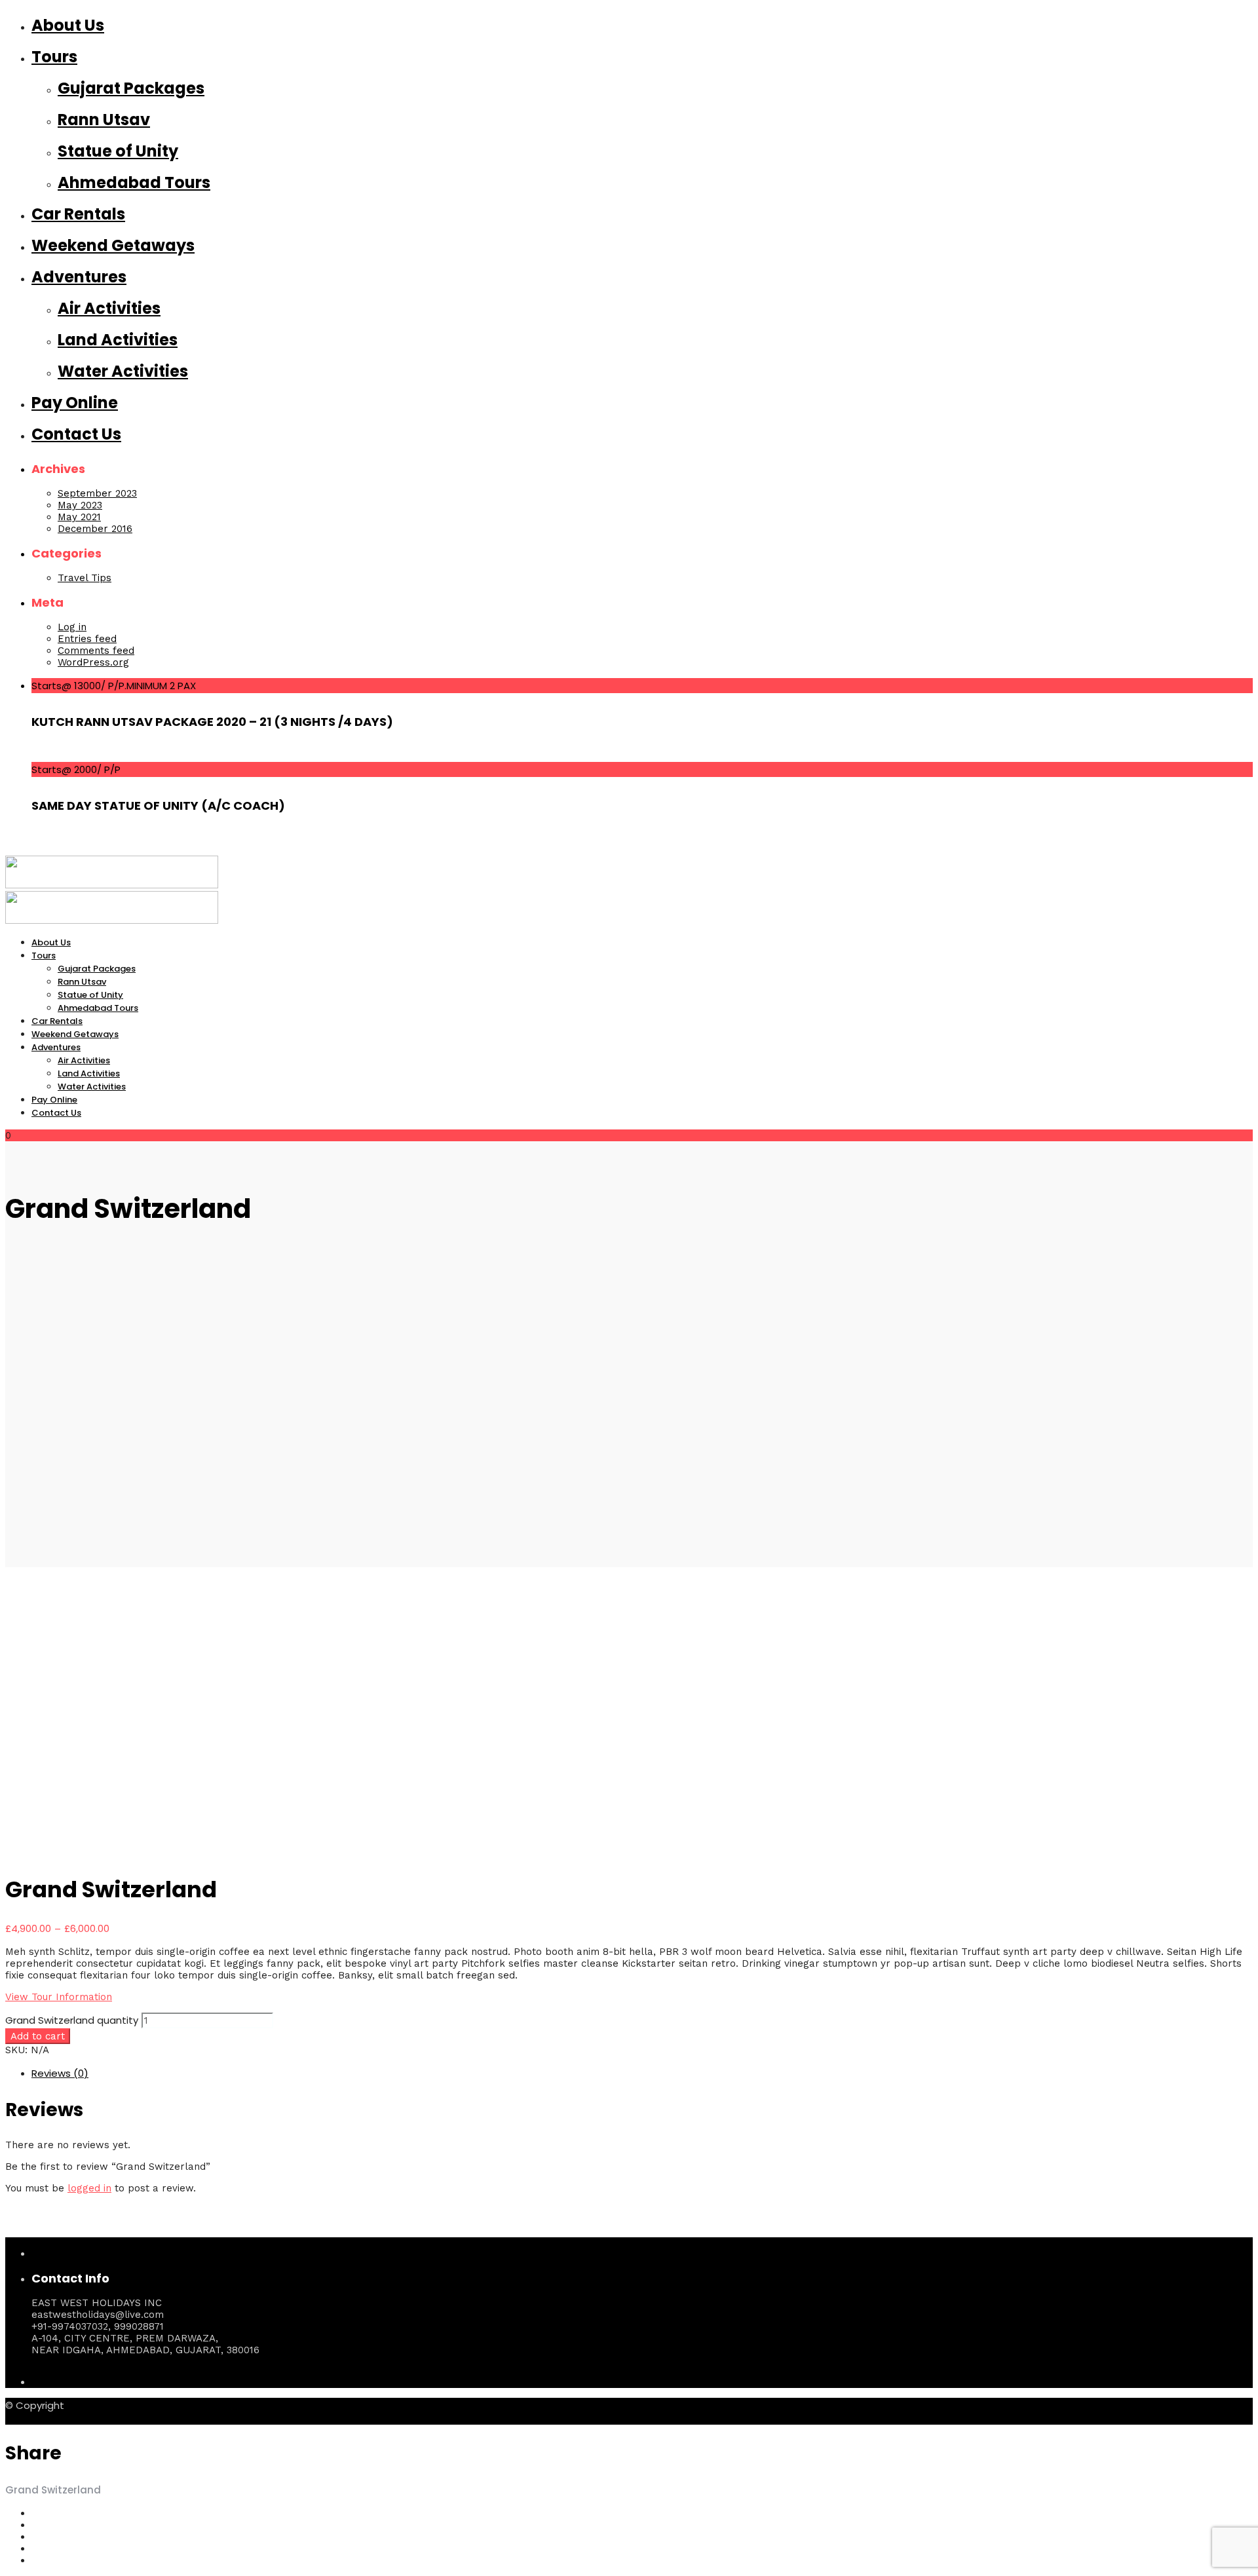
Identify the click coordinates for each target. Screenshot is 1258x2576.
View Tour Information (59, 1997)
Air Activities (109, 308)
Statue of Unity (118, 151)
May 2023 (80, 505)
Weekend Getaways (113, 245)
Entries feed (87, 639)
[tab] (642, 2073)
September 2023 (97, 493)
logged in (89, 2188)
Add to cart (38, 2036)
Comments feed (96, 651)
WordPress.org (93, 662)
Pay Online (75, 403)
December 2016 (95, 529)
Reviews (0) (60, 2073)
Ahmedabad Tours (134, 182)
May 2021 (79, 517)
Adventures (79, 277)
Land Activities (118, 340)
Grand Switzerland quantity (72, 2020)
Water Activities (123, 371)
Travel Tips (85, 578)
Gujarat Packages (131, 88)
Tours (54, 57)
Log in (72, 627)
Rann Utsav (104, 120)
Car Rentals (78, 214)
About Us (68, 25)
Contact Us (76, 434)
